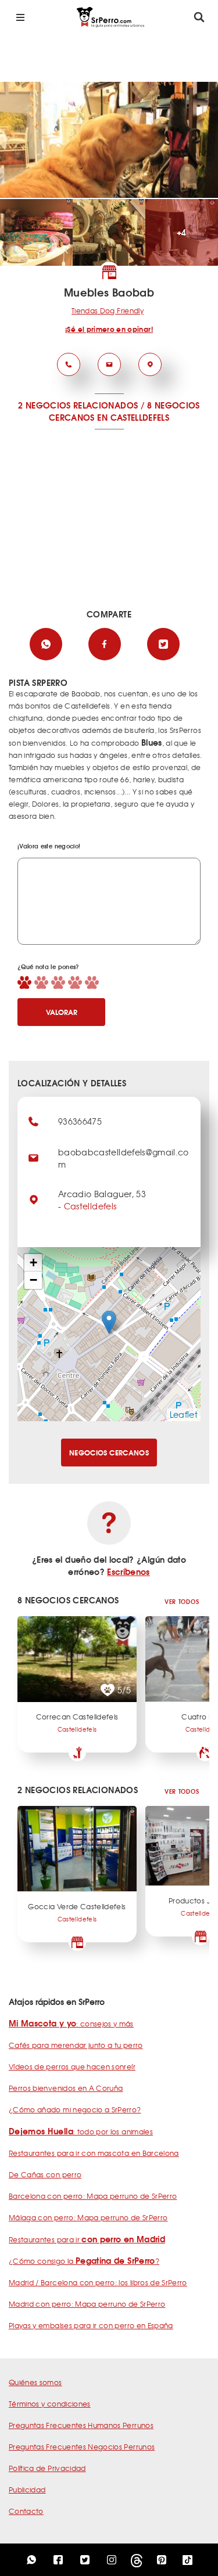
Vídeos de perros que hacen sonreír (72, 2066)
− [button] (33, 1280)
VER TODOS (182, 1601)
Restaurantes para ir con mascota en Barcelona (94, 2153)
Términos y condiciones (50, 2404)
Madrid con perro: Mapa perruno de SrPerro (87, 2304)
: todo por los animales (81, 2131)
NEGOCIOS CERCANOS (109, 1452)
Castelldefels (90, 1206)
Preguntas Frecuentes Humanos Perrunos (81, 2425)
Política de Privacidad (47, 2468)
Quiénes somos (35, 2382)
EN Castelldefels (133, 417)
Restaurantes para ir (87, 2239)
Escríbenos (128, 1571)
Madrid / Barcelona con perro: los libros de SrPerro (98, 2282)
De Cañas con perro (45, 2174)
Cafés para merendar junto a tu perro (76, 2045)
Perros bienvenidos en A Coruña (66, 2088)
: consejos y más (71, 2024)
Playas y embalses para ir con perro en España (91, 2325)
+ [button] (33, 1262)
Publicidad (27, 2490)
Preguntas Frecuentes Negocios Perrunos (82, 2447)
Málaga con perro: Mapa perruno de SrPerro (88, 2217)
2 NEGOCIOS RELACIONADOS (78, 405)
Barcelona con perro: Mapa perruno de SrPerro (93, 2196)
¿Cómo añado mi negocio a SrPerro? (75, 2109)
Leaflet (184, 1414)
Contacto (26, 2511)
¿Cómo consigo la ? (84, 2261)
